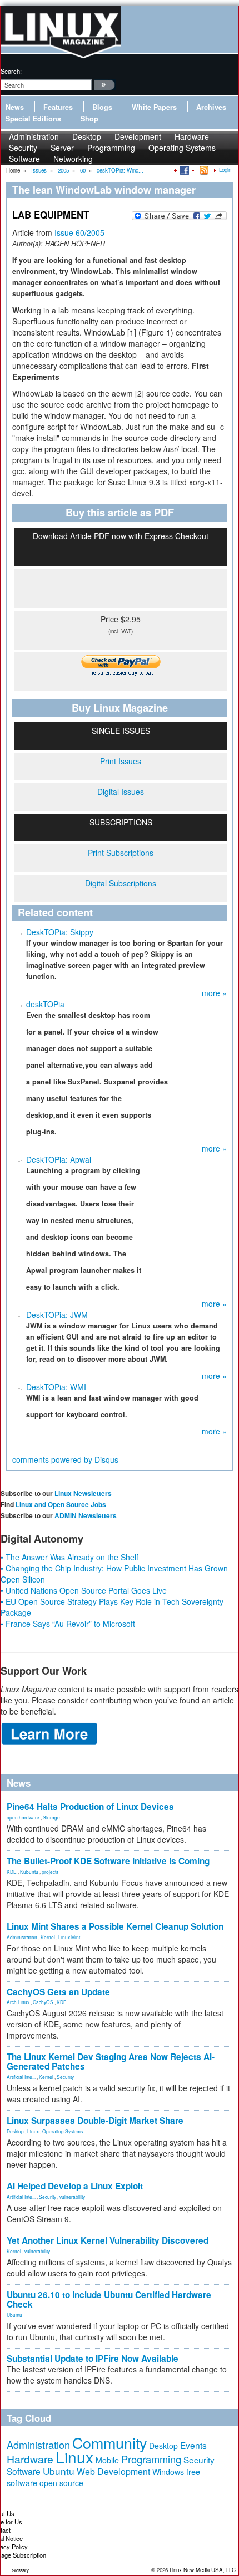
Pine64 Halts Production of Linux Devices (90, 1807)
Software (24, 159)
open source (61, 2483)
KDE (12, 1872)
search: (11, 71)
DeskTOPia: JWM (57, 1315)
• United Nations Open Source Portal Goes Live (84, 1590)
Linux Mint (69, 1937)
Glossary (20, 2570)
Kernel (48, 1937)
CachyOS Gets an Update (58, 1992)
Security (65, 2077)
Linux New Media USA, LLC (203, 2570)
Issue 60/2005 (79, 232)
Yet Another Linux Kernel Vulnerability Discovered (108, 2240)
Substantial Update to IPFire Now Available (93, 2359)
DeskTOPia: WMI (56, 1387)
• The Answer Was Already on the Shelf (69, 1557)
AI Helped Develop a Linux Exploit (75, 2186)
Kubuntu (29, 1872)
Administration (22, 1937)
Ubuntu (14, 2315)
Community (109, 2443)
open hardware (23, 1817)
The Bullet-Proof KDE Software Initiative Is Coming (108, 1861)
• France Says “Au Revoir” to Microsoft (68, 1624)
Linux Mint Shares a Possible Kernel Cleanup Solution (115, 1926)
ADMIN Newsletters (86, 1515)
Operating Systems (182, 148)
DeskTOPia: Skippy (60, 932)
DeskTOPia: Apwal (59, 1159)
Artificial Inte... (21, 2077)
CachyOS (43, 2002)
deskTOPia (45, 1004)
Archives (211, 107)
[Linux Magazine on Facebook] (184, 170)
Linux (33, 2131)
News (15, 107)
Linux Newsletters (83, 1493)
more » (214, 993)
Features (58, 107)
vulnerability (72, 2197)
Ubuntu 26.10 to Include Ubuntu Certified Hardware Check (109, 2299)
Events (193, 2445)
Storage (51, 1817)
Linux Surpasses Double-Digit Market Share (95, 2121)
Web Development (113, 2471)
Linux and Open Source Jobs (61, 1504)
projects (50, 1872)
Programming (111, 148)
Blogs (102, 107)
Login (225, 170)
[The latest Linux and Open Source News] (203, 170)
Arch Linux (18, 2002)
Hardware (30, 2459)
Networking (73, 159)
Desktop (15, 2131)
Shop (89, 119)
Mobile (107, 2460)
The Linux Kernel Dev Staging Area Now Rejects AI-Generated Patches (111, 2062)
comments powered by (65, 1459)
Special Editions (33, 119)
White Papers (154, 107)
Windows (168, 2472)
